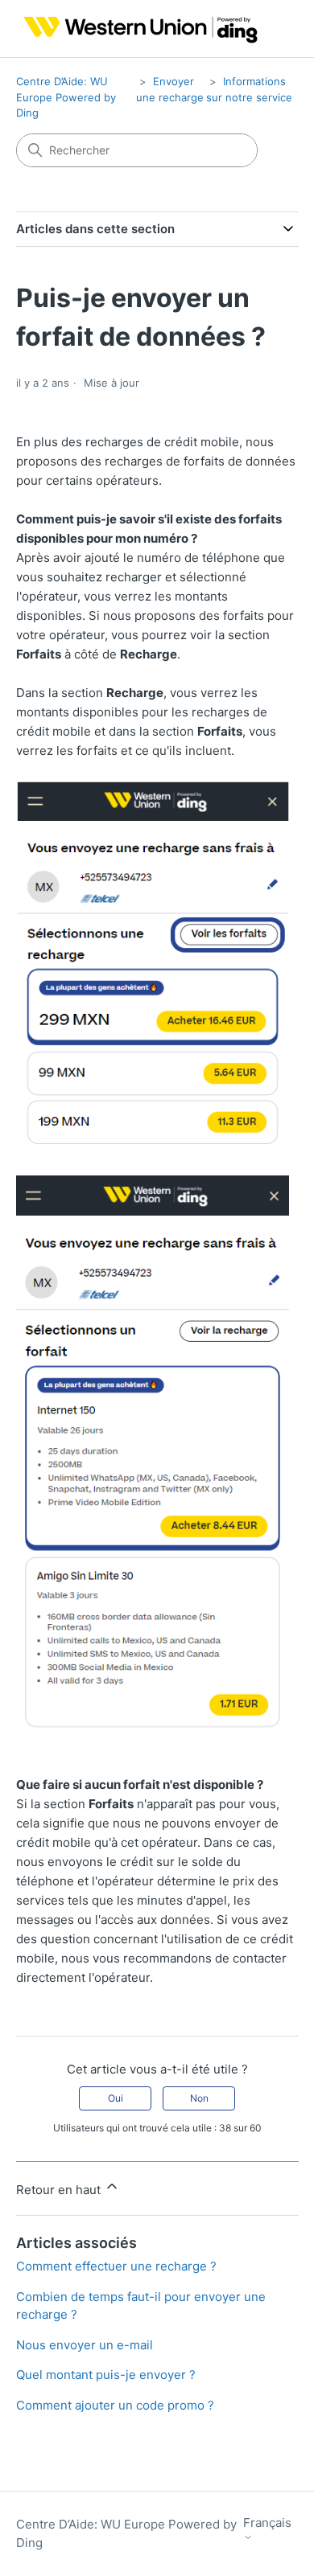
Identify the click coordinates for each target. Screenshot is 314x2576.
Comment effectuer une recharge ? (116, 2266)
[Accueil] (137, 29)
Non (199, 2098)
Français (267, 2523)
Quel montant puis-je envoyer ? (106, 2375)
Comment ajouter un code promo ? (115, 2405)
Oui (116, 2098)
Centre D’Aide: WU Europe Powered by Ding (66, 97)
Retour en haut (60, 2190)
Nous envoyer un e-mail (85, 2345)
